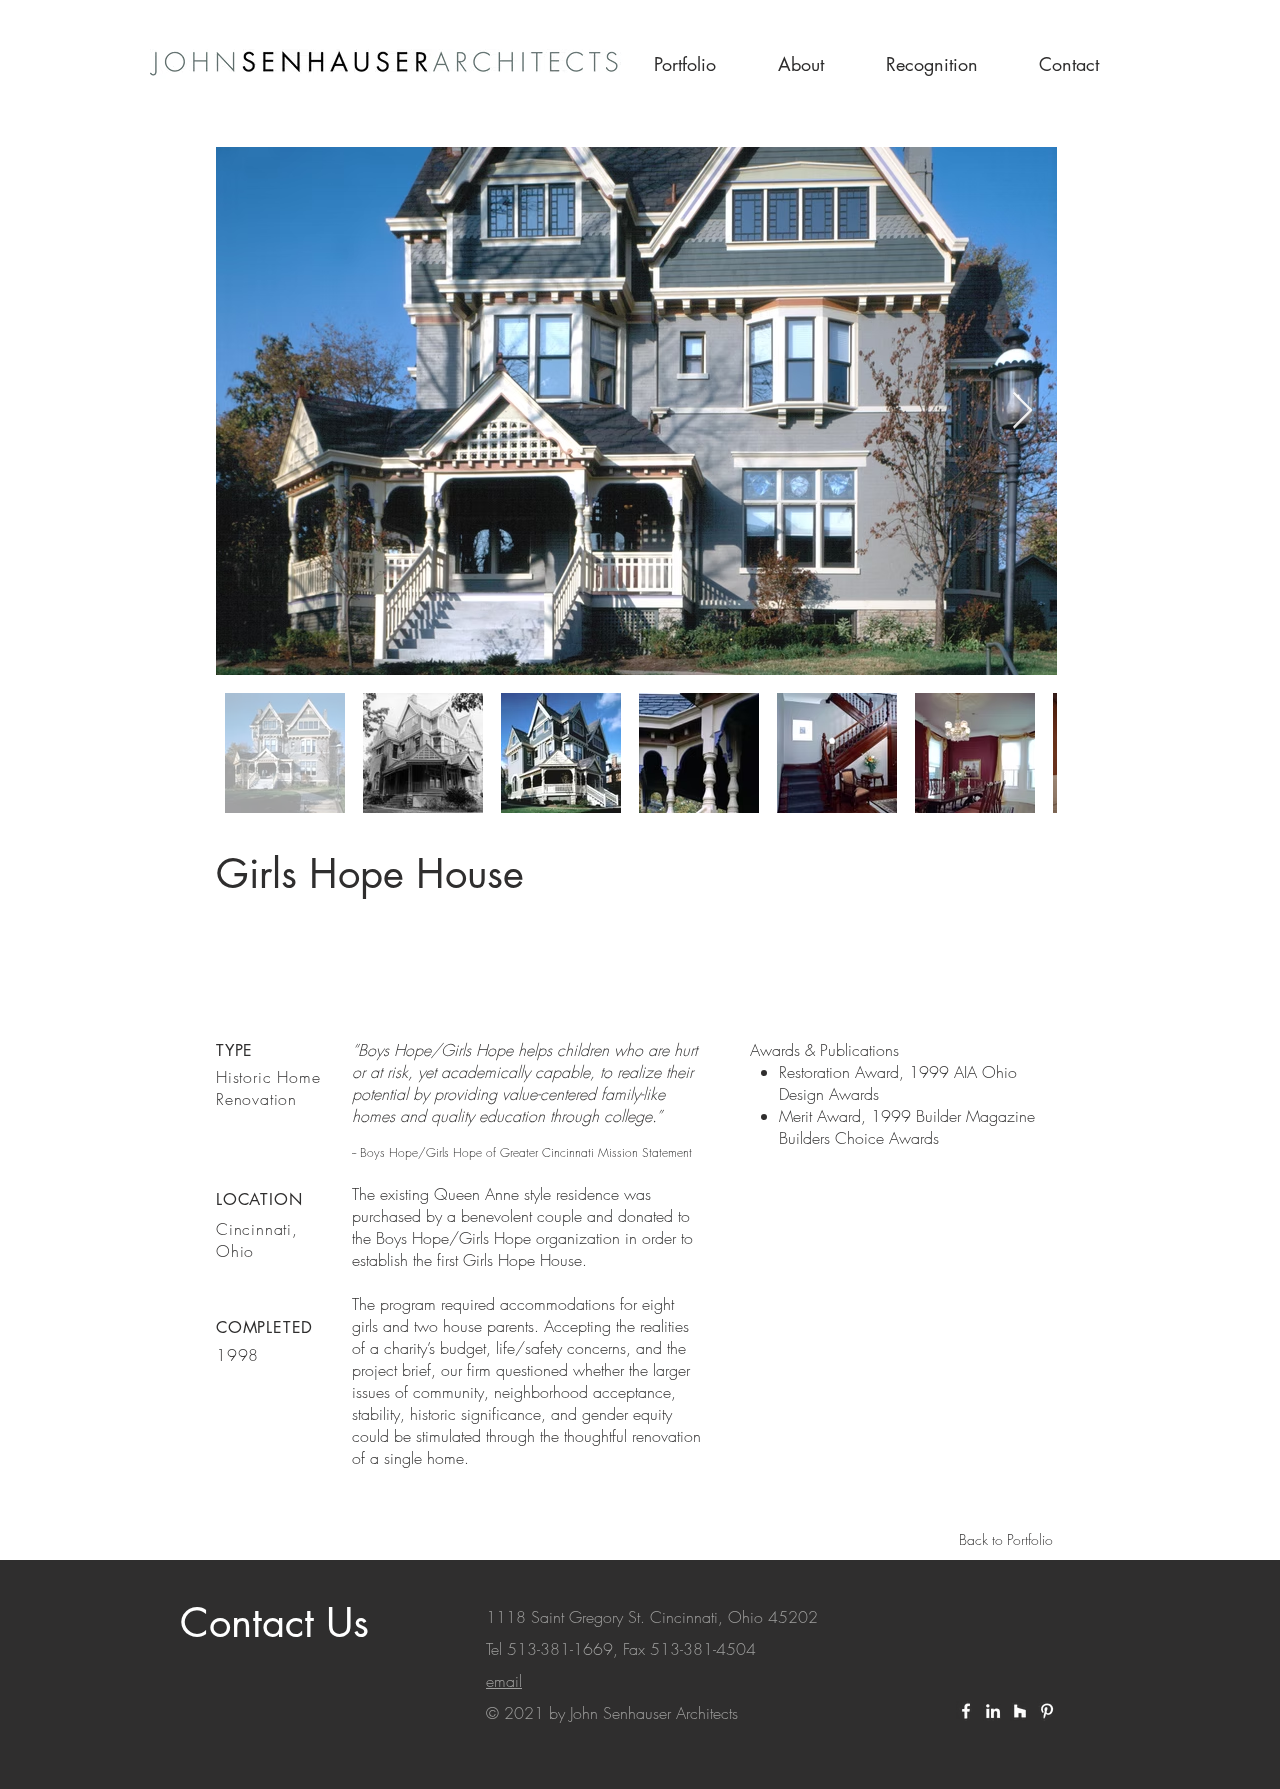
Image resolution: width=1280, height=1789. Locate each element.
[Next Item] (1022, 411)
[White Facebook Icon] (966, 1711)
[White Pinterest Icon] (1047, 1711)
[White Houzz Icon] (1020, 1711)
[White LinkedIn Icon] (993, 1711)
